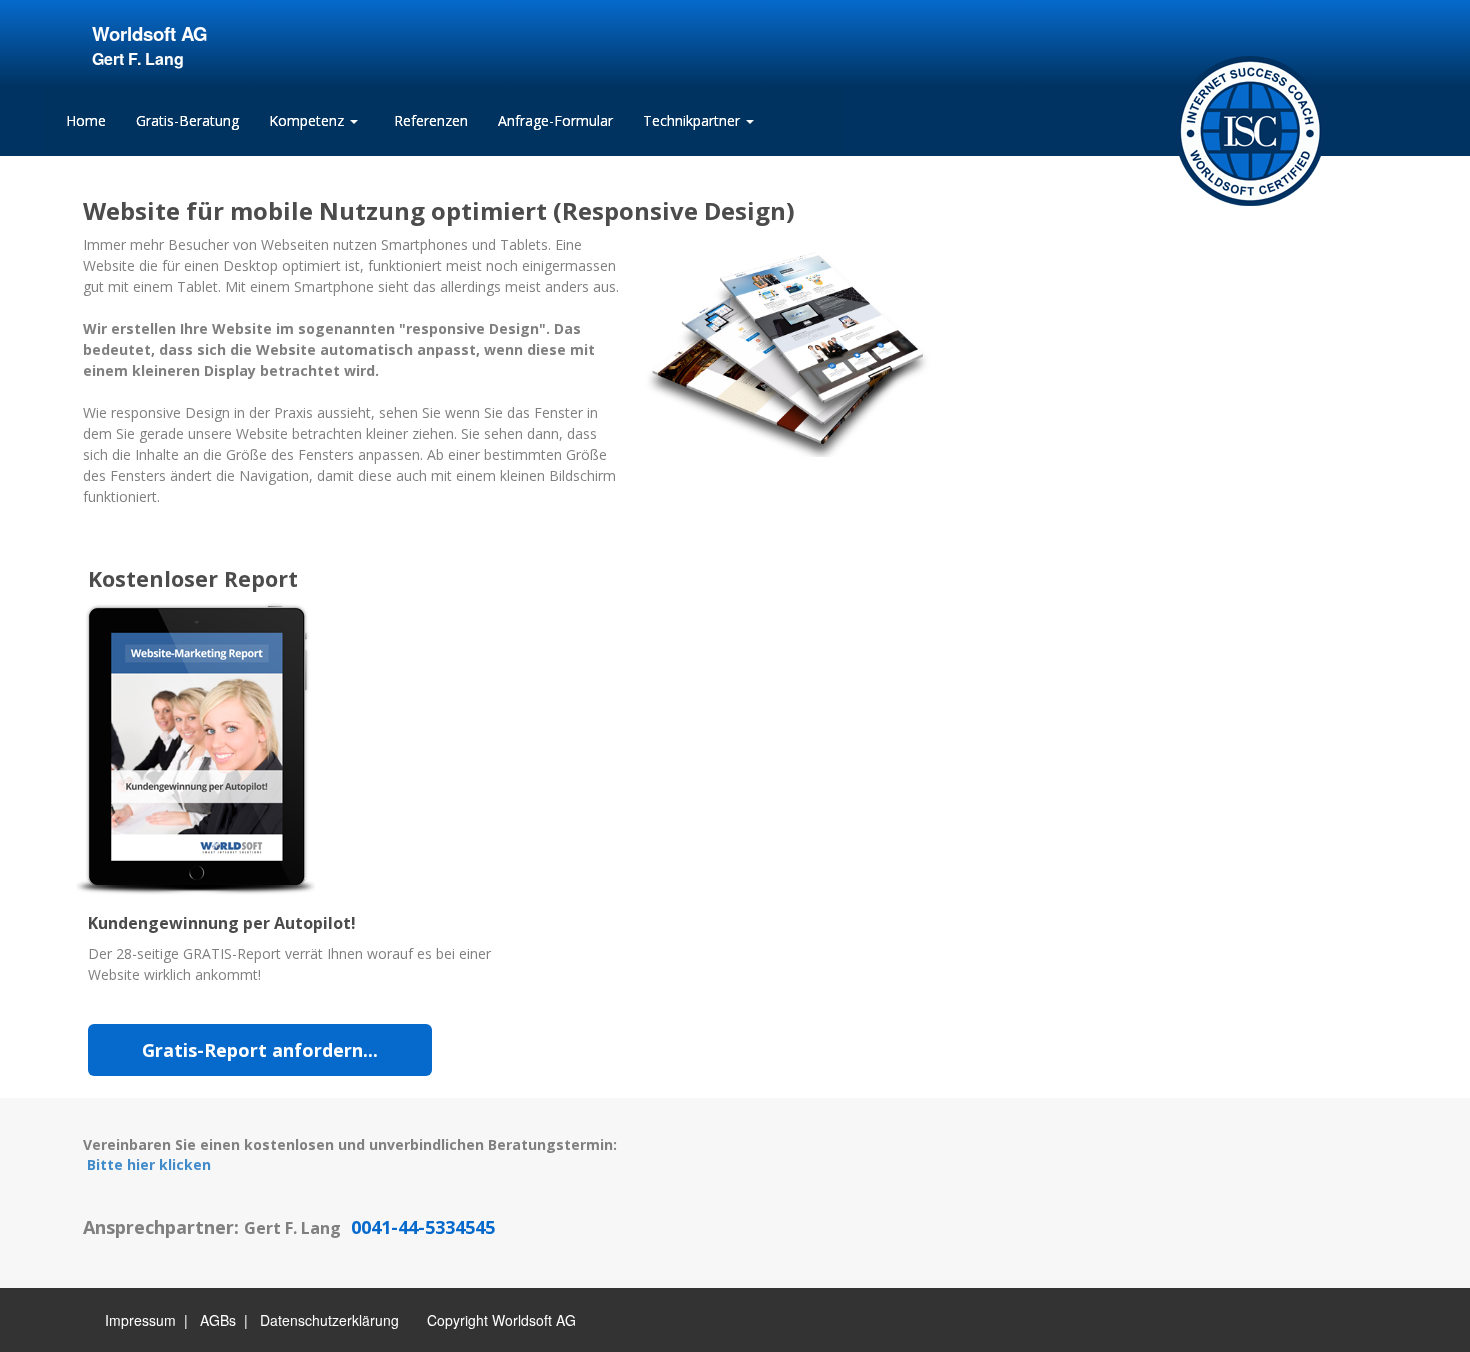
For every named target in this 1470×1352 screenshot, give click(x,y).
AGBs (218, 1320)
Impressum (140, 1320)
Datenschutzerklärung (329, 1320)
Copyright (457, 1320)
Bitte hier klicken (149, 1164)
